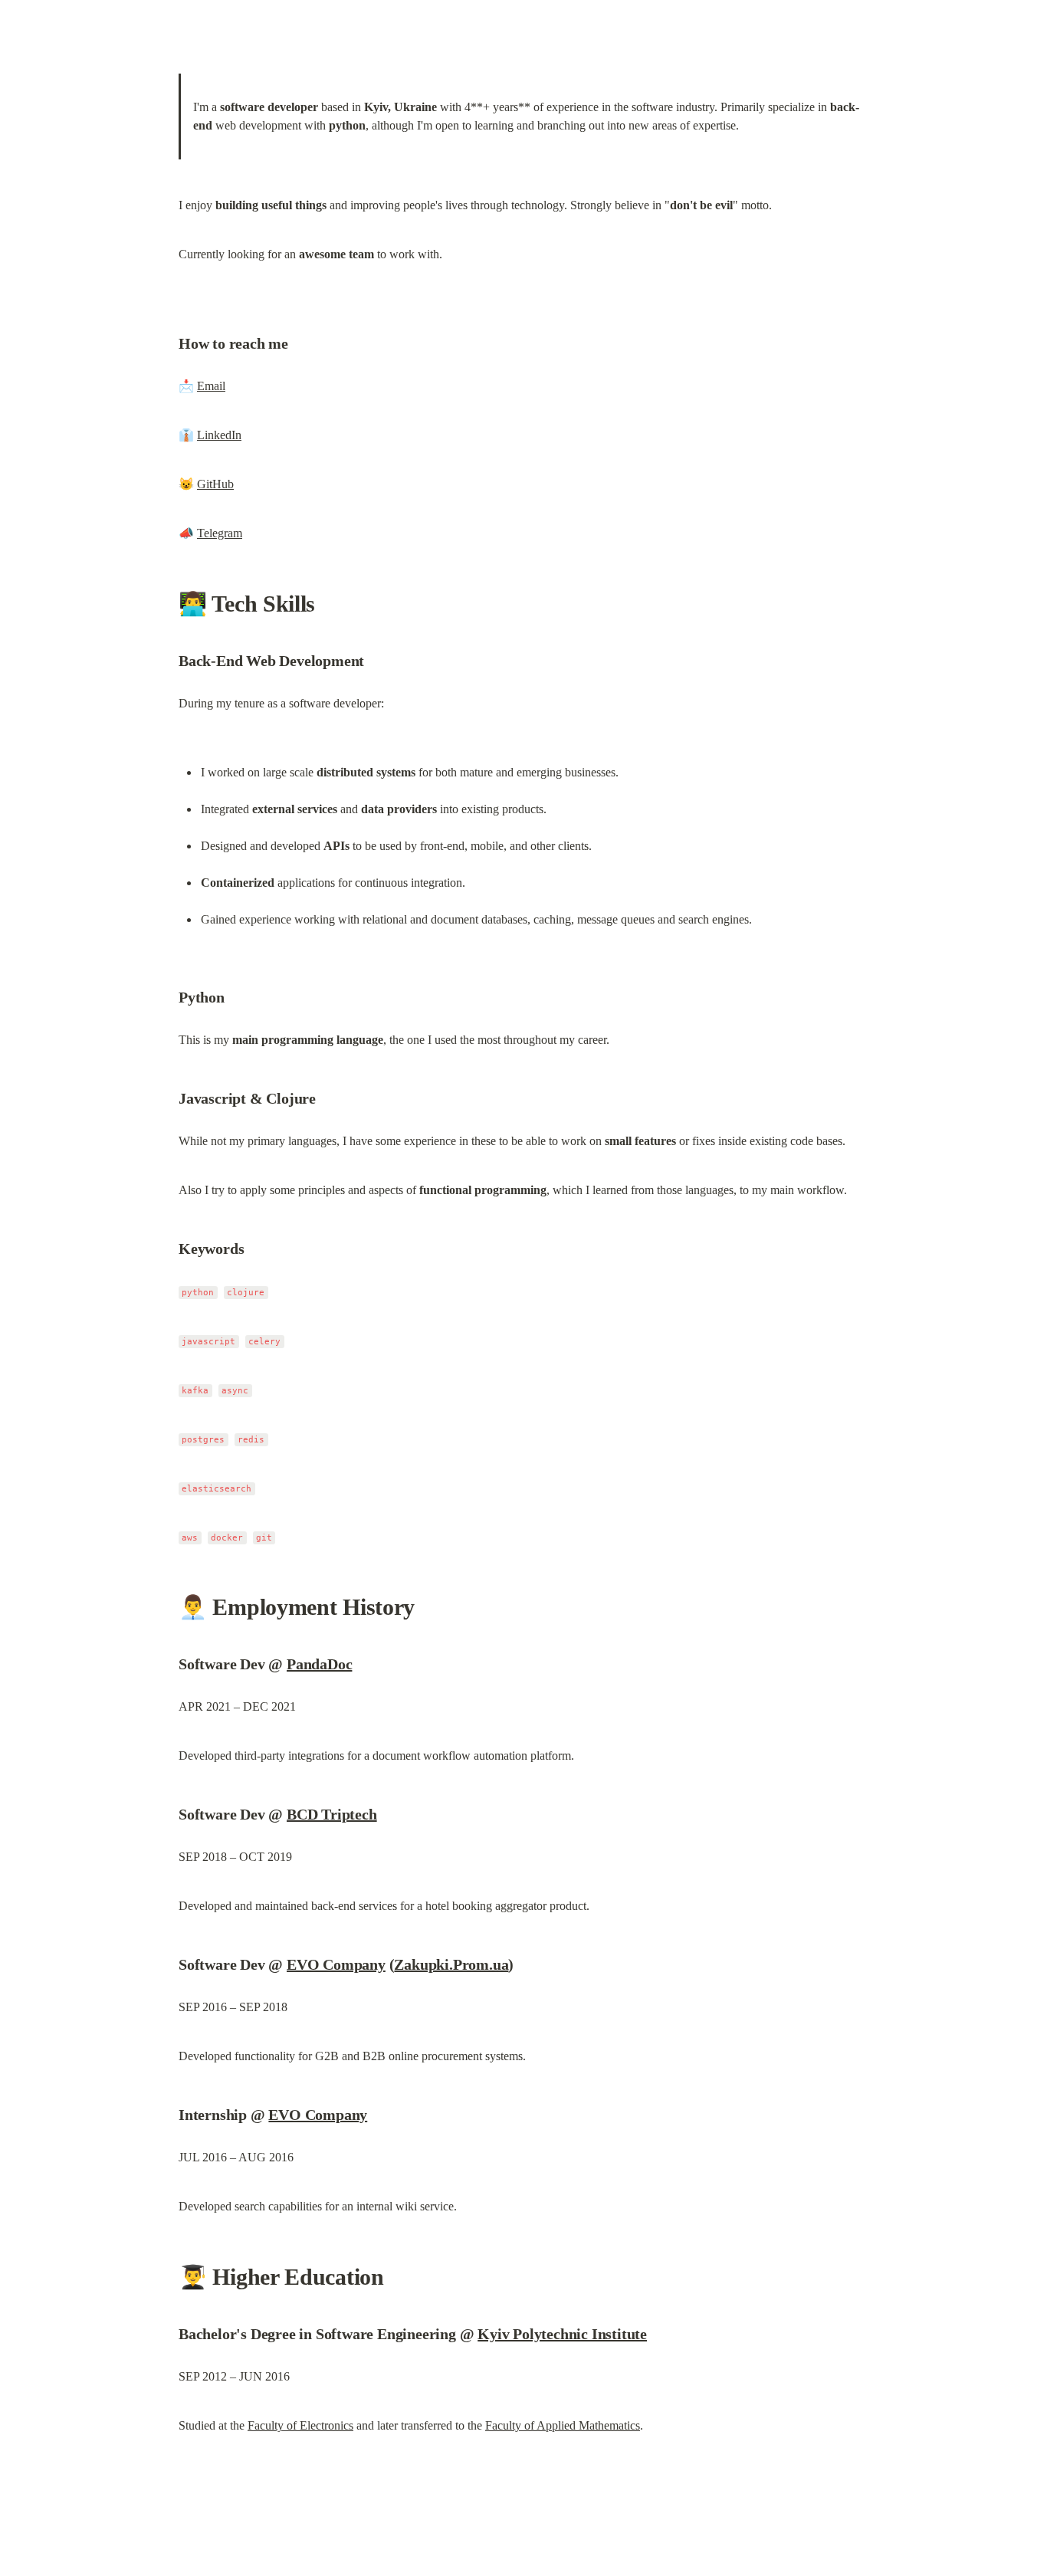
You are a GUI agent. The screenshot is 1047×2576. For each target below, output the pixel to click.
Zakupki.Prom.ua (451, 1964)
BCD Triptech (332, 1814)
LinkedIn (219, 435)
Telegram (220, 533)
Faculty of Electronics (300, 2425)
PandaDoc (319, 1664)
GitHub (215, 484)
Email (211, 386)
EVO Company (336, 1964)
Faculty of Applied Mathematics (563, 2425)
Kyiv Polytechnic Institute (562, 2334)
